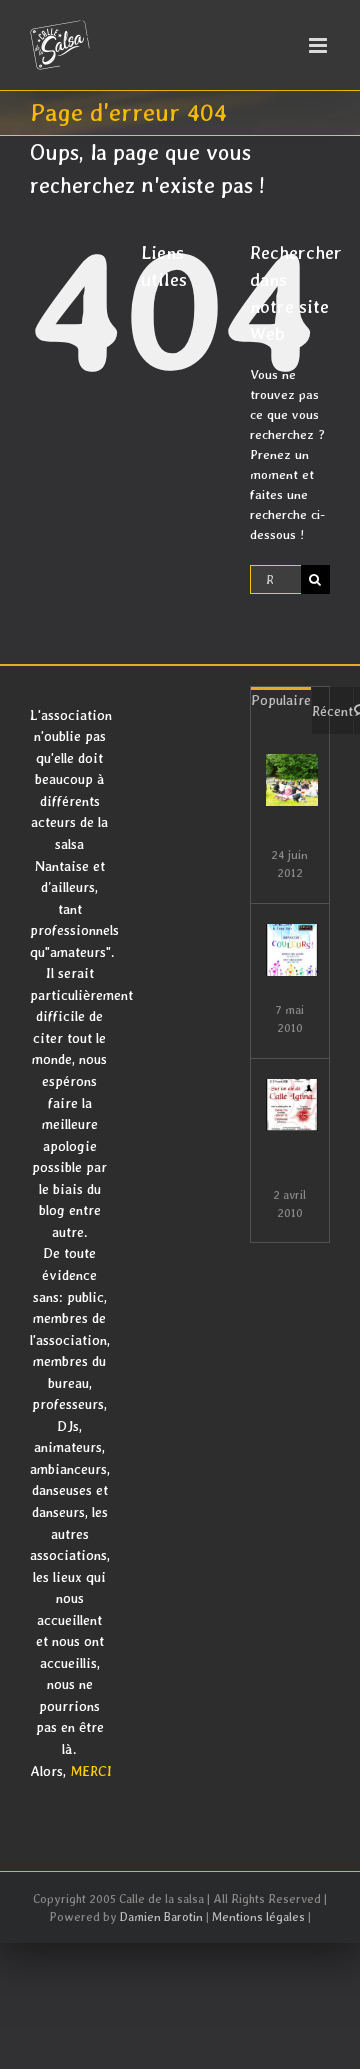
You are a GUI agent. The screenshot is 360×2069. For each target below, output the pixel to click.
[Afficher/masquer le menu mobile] (319, 45)
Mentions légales (258, 1917)
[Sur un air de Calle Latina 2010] (292, 1105)
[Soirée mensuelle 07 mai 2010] (292, 950)
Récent (332, 711)
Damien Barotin (161, 1917)
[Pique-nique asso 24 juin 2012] (292, 780)
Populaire (281, 700)
